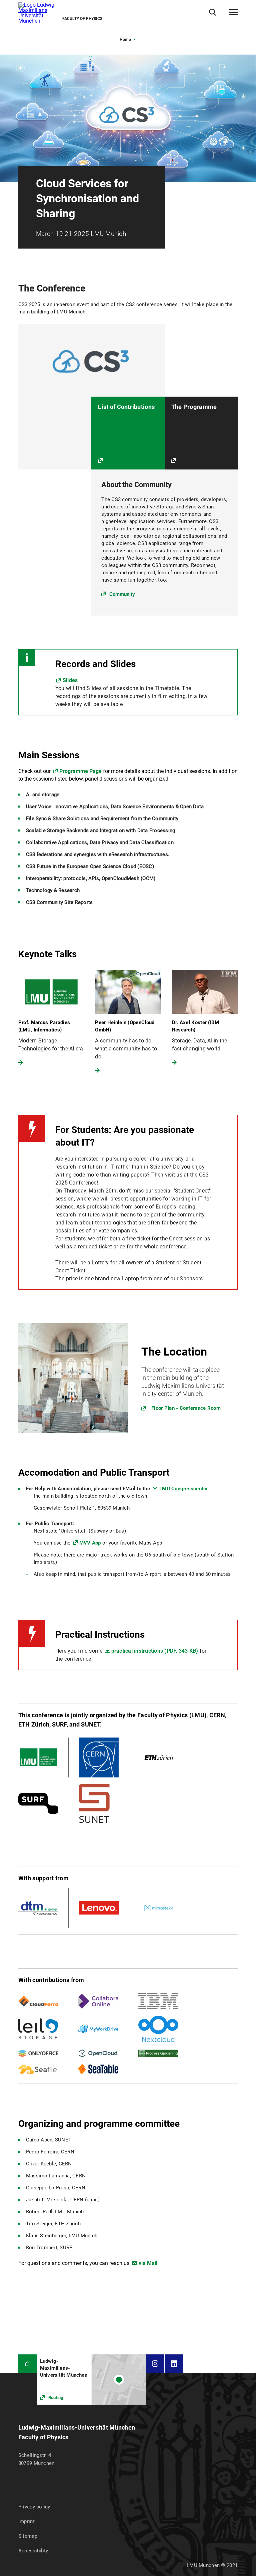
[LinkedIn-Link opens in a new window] (174, 2364)
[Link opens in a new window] (128, 1378)
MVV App (90, 1543)
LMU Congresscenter (184, 1489)
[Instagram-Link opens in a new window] (155, 2364)
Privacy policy (34, 2507)
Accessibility (33, 2551)
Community (122, 594)
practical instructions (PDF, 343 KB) (155, 1651)
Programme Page (80, 771)
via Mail (148, 2263)
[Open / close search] (212, 12)
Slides (70, 680)
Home (125, 40)
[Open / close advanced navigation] (233, 12)
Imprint (26, 2521)
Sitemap (28, 2536)
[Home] (27, 2364)
